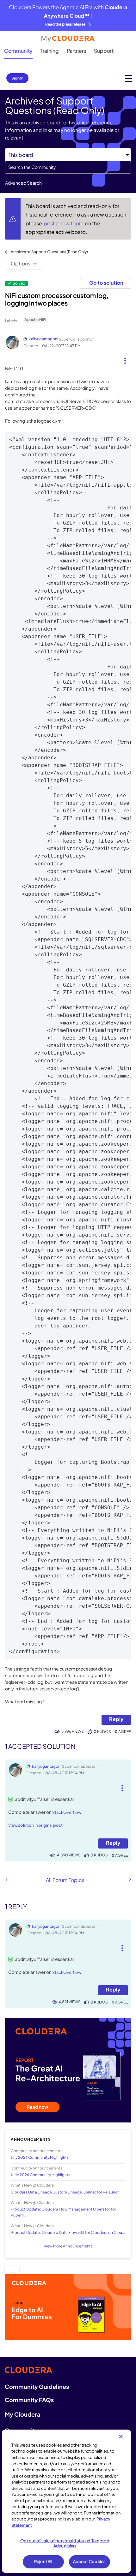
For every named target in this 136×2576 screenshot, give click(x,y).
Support (104, 51)
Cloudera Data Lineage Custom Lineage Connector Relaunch (65, 2192)
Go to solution (106, 283)
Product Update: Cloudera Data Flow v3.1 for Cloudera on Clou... (68, 2232)
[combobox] (68, 167)
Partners (76, 51)
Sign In (17, 78)
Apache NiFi (35, 320)
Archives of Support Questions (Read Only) (49, 252)
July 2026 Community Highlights (40, 2157)
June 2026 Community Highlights (40, 2175)
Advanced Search (23, 183)
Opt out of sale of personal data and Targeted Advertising (65, 2543)
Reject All (43, 2561)
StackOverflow (67, 1812)
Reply (116, 1719)
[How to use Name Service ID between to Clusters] (7, 1880)
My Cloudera (22, 2414)
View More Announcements (68, 2246)
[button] (125, 358)
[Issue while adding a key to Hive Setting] (130, 1879)
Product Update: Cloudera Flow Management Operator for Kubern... (63, 2212)
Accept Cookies (89, 2561)
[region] (67, 2501)
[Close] (121, 2437)
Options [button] (21, 263)
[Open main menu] (129, 78)
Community (18, 51)
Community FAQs (29, 2400)
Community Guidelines (37, 2386)
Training (50, 51)
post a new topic (64, 223)
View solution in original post (35, 1825)
